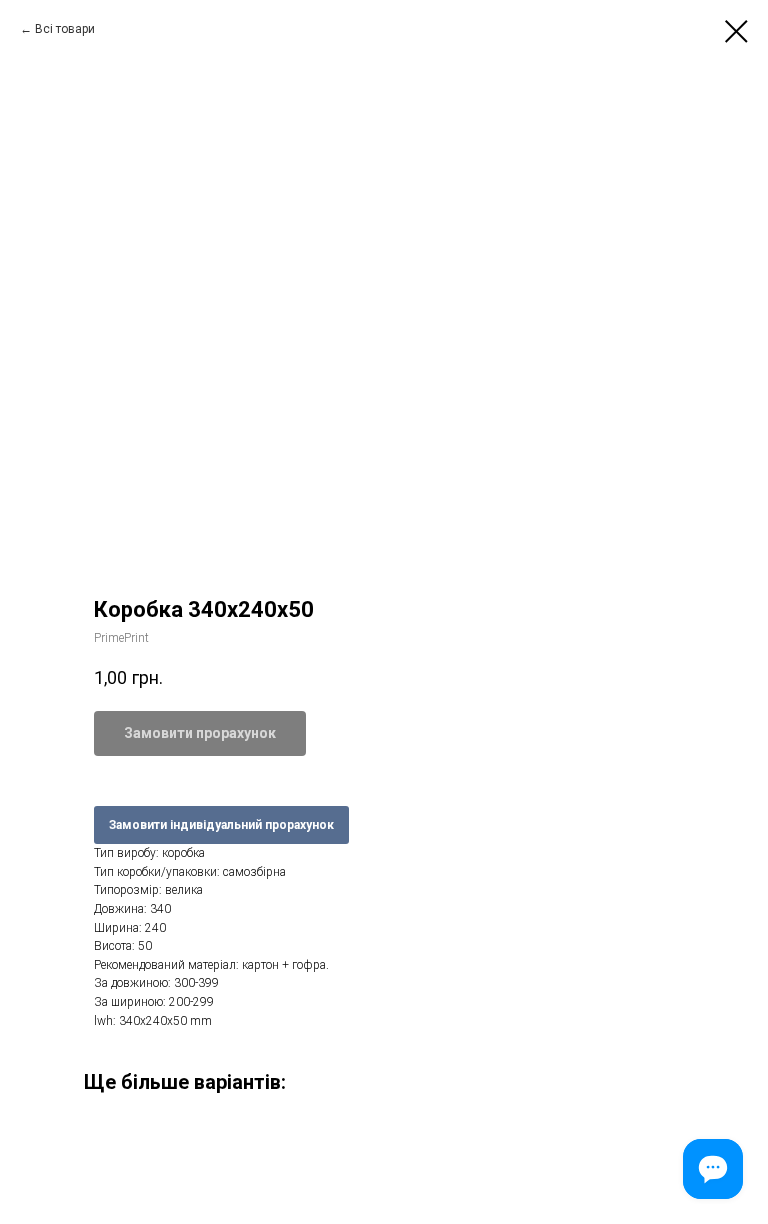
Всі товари (65, 29)
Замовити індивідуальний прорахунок (221, 825)
